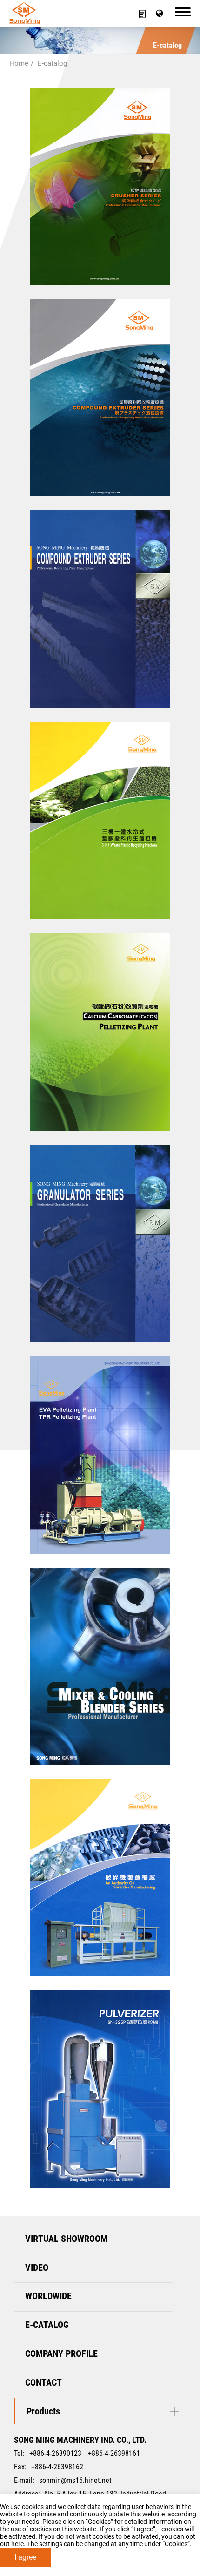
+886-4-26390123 (55, 2453)
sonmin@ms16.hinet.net (75, 2480)
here (17, 2544)
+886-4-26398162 (57, 2467)
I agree (25, 2557)
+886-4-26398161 (114, 2453)
